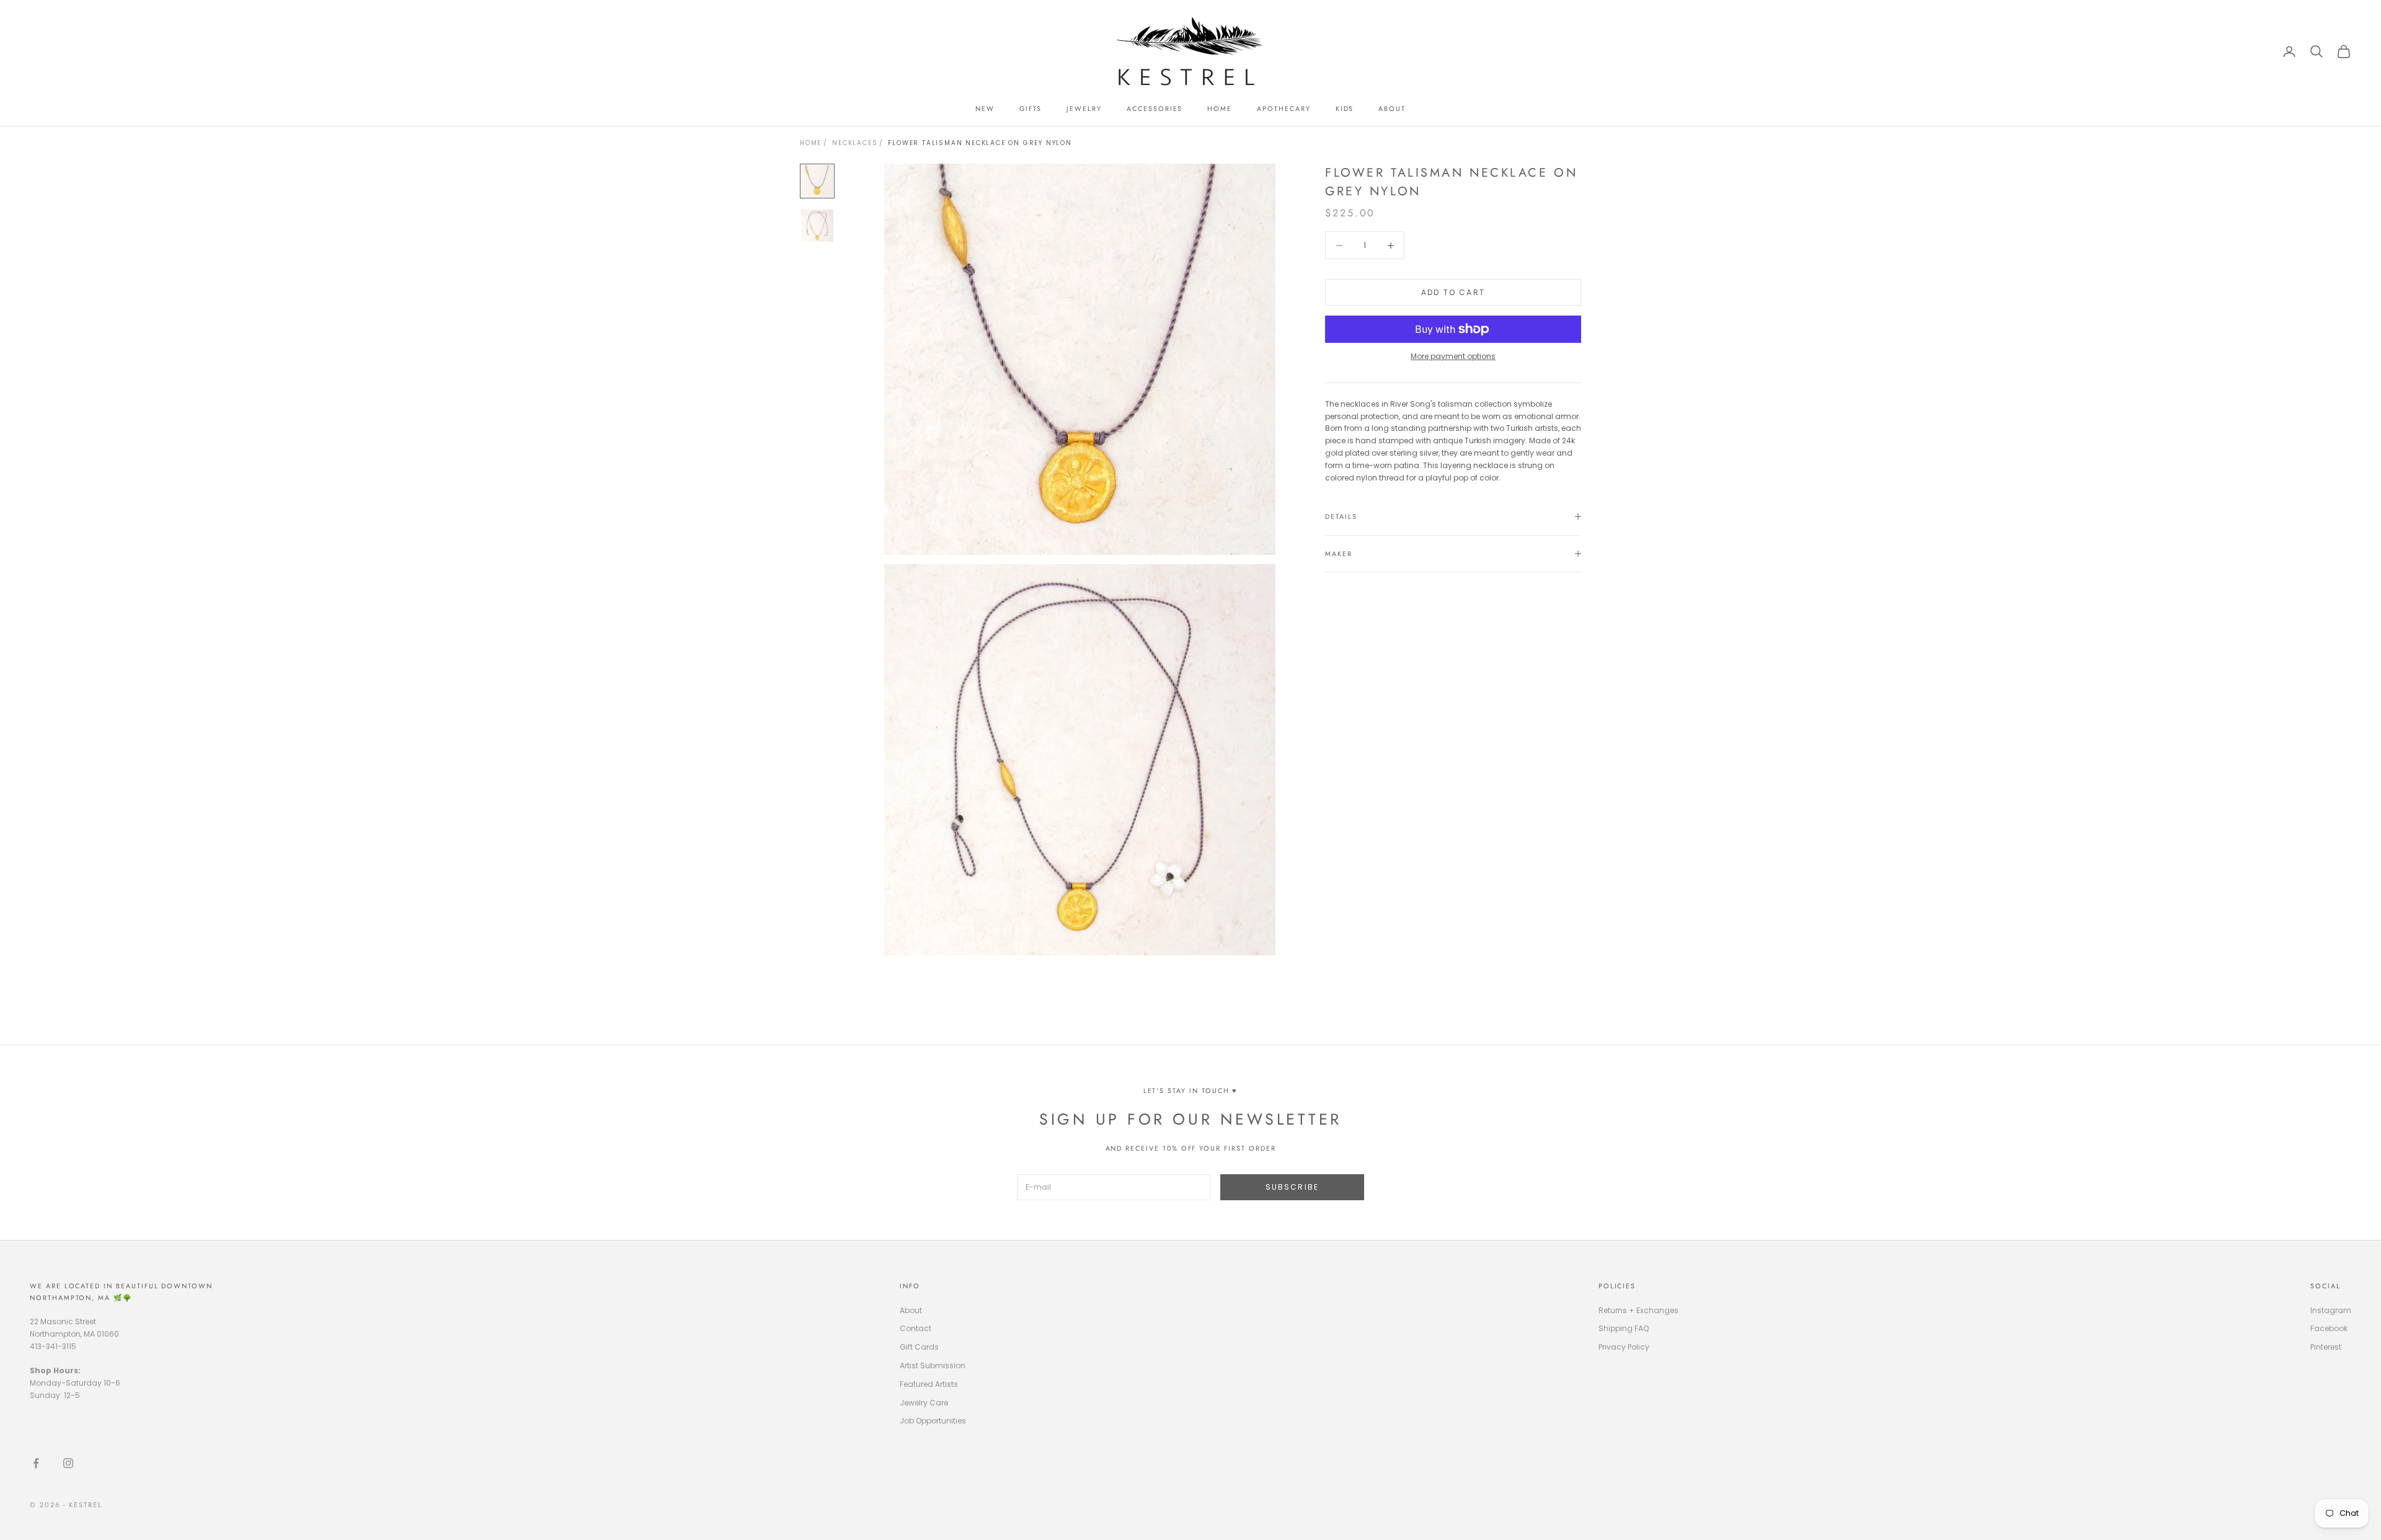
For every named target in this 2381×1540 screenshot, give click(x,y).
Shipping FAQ (1624, 1328)
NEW (985, 108)
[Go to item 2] (817, 226)
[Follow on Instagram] (68, 1463)
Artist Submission (933, 1365)
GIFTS (1031, 108)
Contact (916, 1328)
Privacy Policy (1624, 1347)
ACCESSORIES (1155, 108)
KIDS (1345, 108)
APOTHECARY (1284, 108)
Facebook (2329, 1328)
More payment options (1453, 356)
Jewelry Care (924, 1403)
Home (811, 143)
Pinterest (2326, 1347)
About (911, 1310)
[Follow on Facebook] (36, 1463)
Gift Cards (919, 1347)
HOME (1220, 108)
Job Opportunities (933, 1421)
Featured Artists (929, 1384)
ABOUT (1392, 108)
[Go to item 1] (817, 181)
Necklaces (855, 143)
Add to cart (1453, 292)
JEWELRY (1084, 108)
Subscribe (1292, 1187)
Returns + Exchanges (1638, 1310)
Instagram (2331, 1310)
